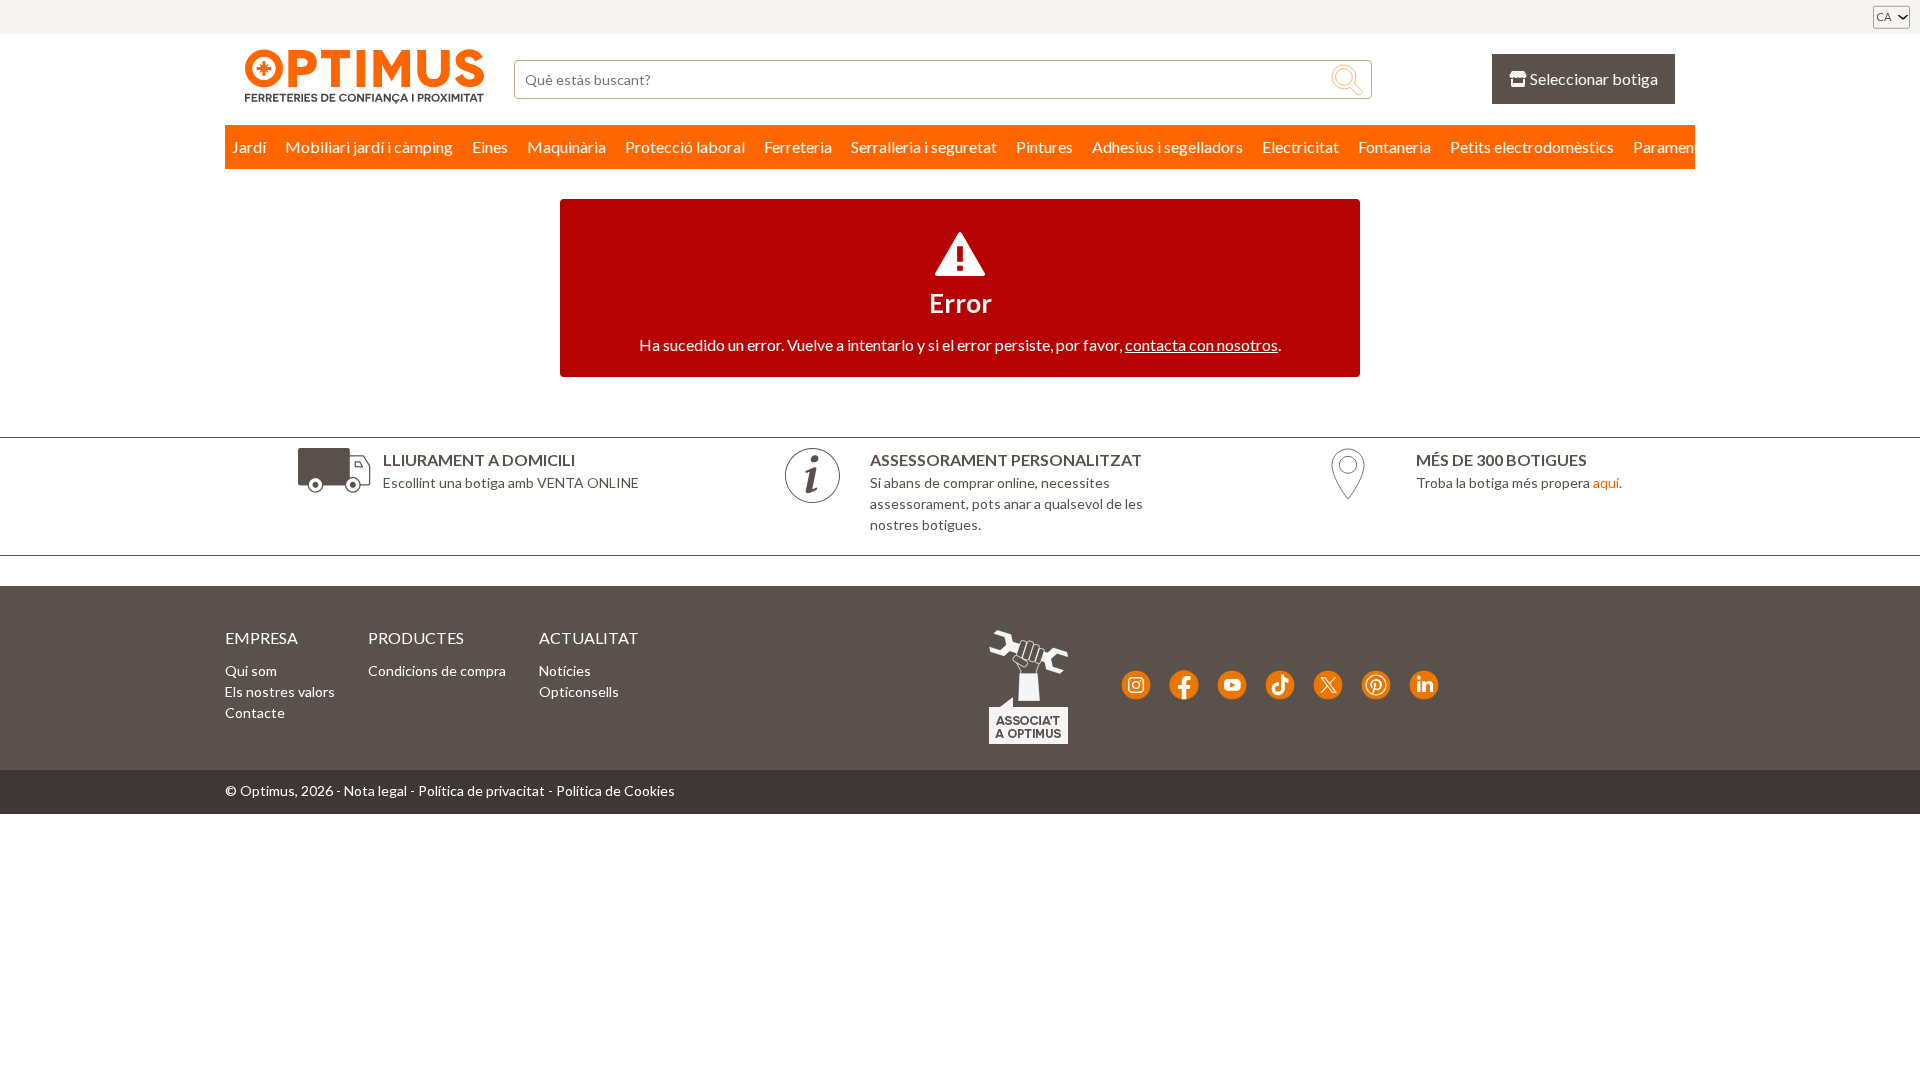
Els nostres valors (280, 691)
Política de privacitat (481, 790)
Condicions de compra (437, 670)
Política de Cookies (615, 790)
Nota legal (375, 790)
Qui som (251, 670)
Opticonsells (579, 691)
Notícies (565, 670)
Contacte (255, 712)
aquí (1606, 482)
